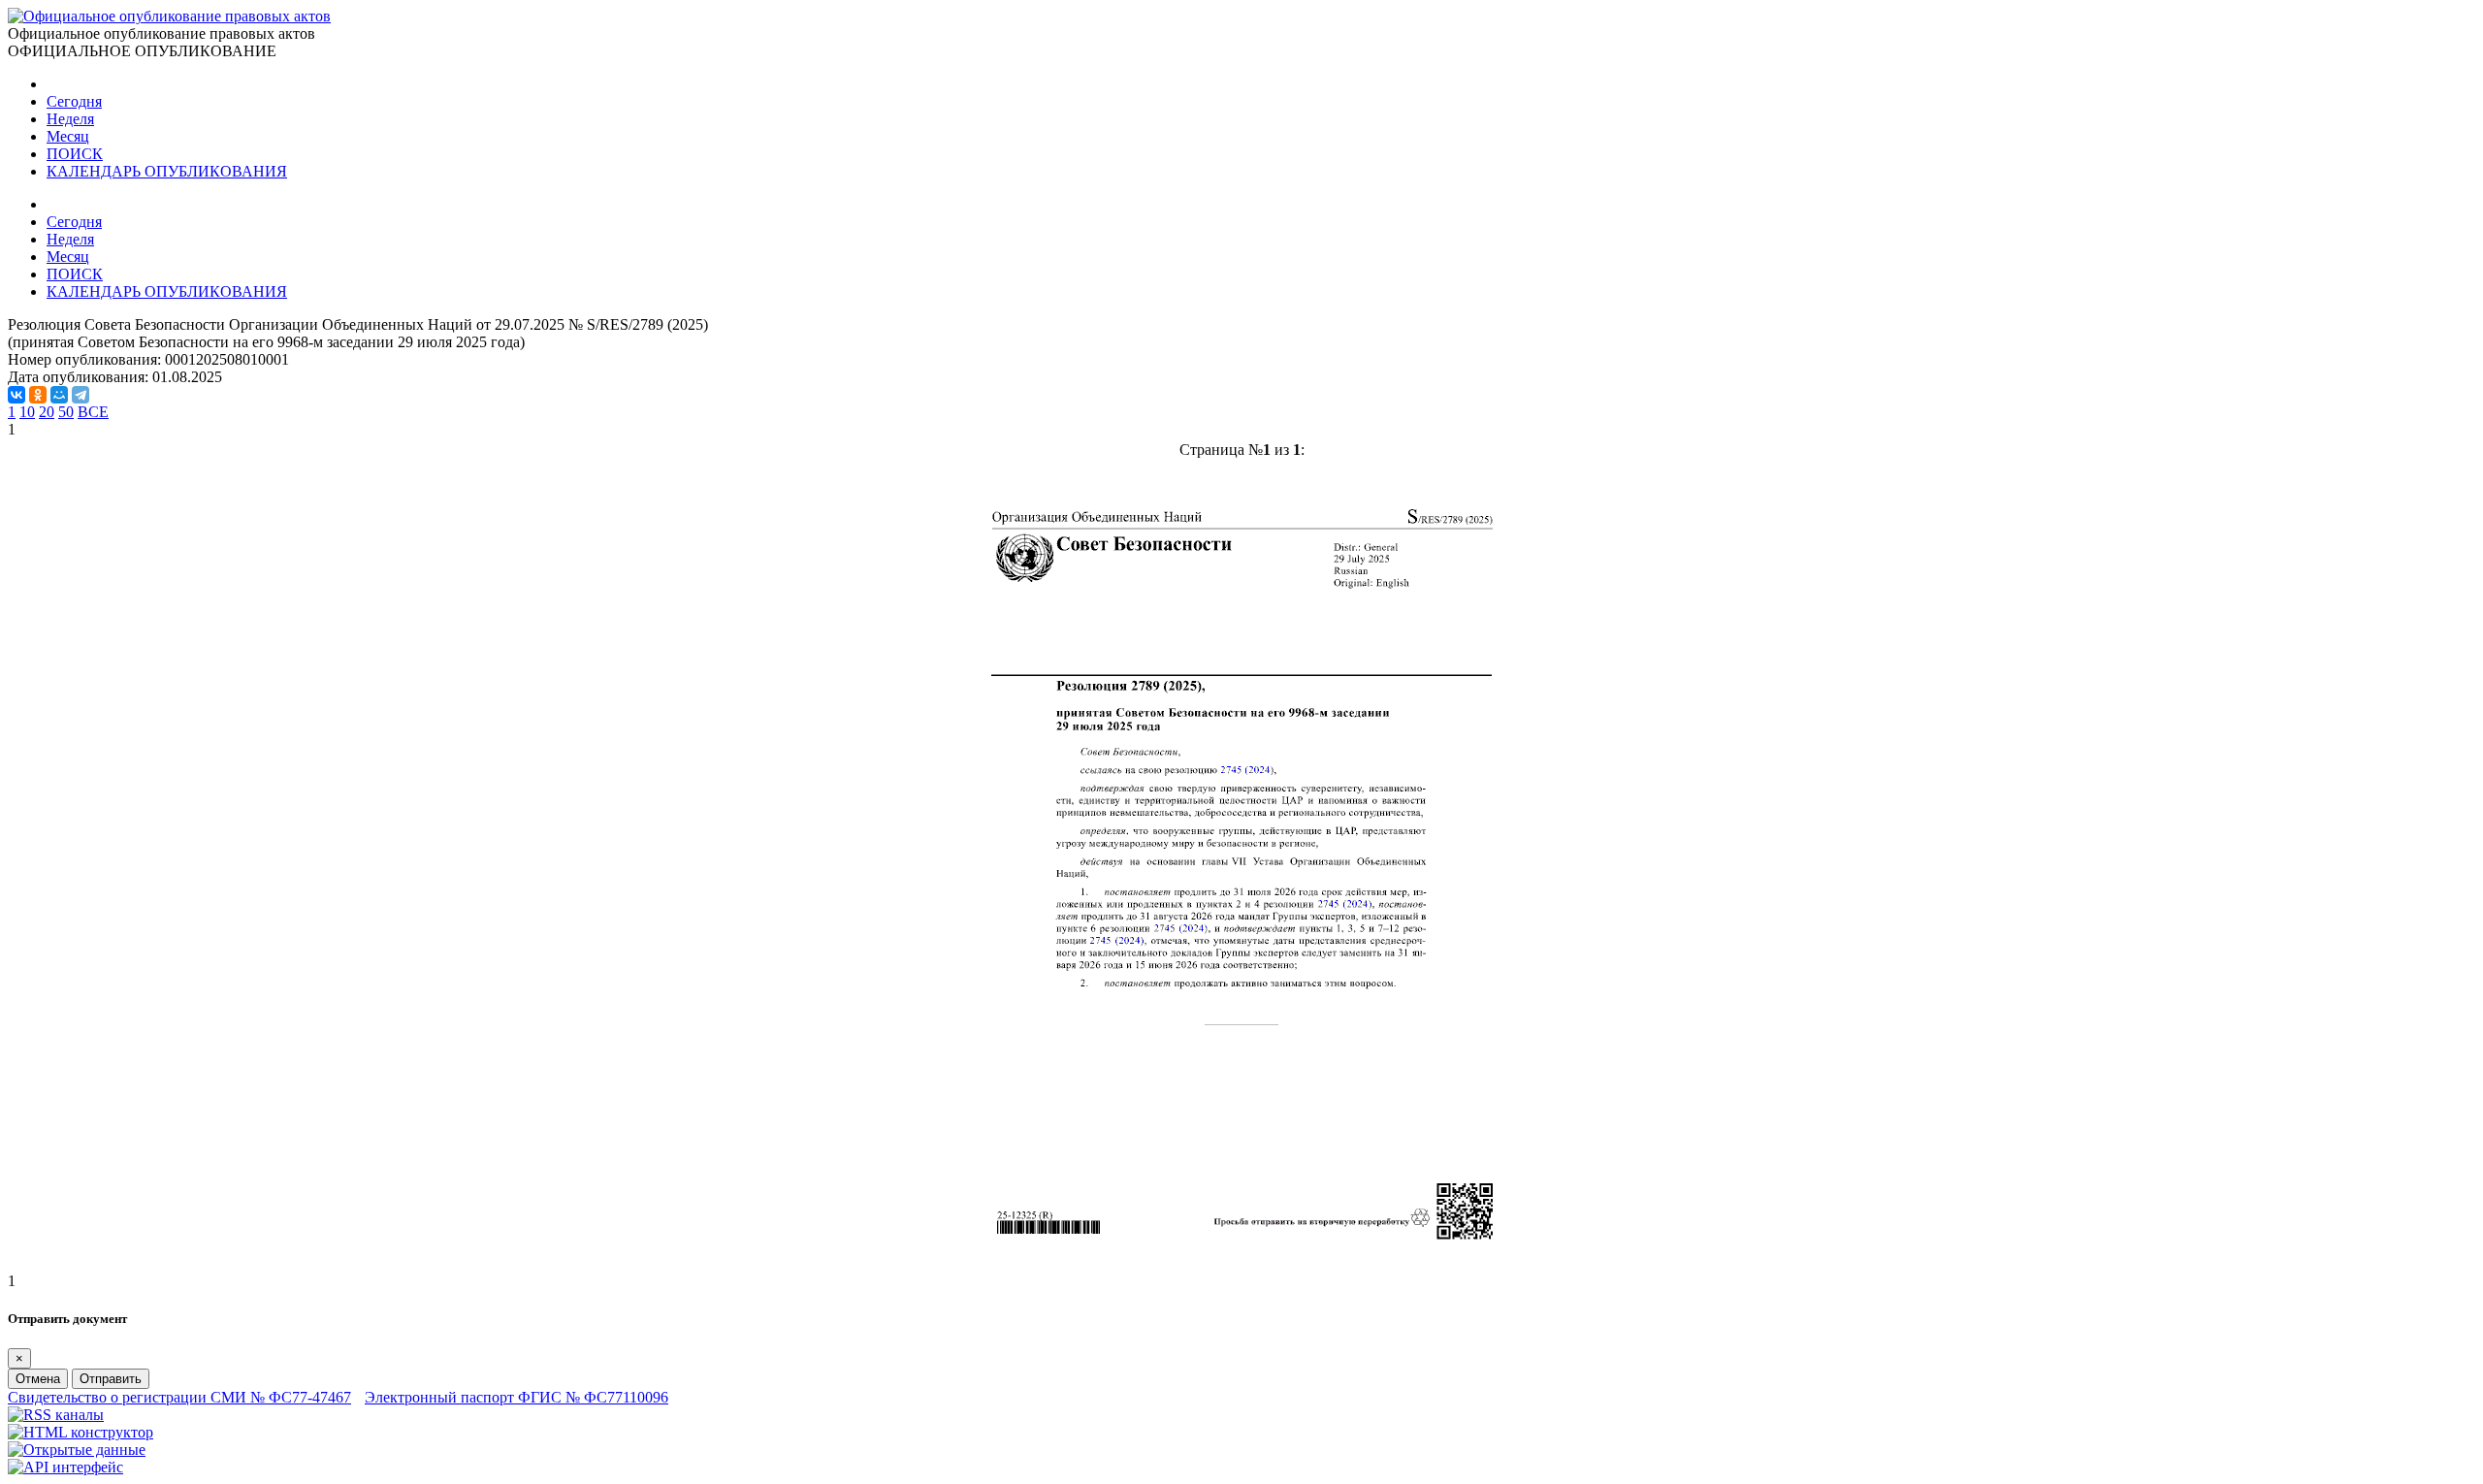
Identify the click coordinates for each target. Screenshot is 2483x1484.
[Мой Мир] (59, 395)
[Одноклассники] (38, 395)
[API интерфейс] (65, 1467)
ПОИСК (75, 154)
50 (66, 412)
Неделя (70, 119)
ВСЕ (93, 412)
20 (47, 412)
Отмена (38, 1379)
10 (27, 412)
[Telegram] (81, 395)
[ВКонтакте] (16, 395)
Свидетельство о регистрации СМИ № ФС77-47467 (179, 1397)
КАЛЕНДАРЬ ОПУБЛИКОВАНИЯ (167, 171)
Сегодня (74, 101)
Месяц (68, 136)
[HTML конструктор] (81, 1432)
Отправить (111, 1379)
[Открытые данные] (77, 1450)
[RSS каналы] (56, 1415)
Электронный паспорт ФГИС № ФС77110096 (516, 1397)
